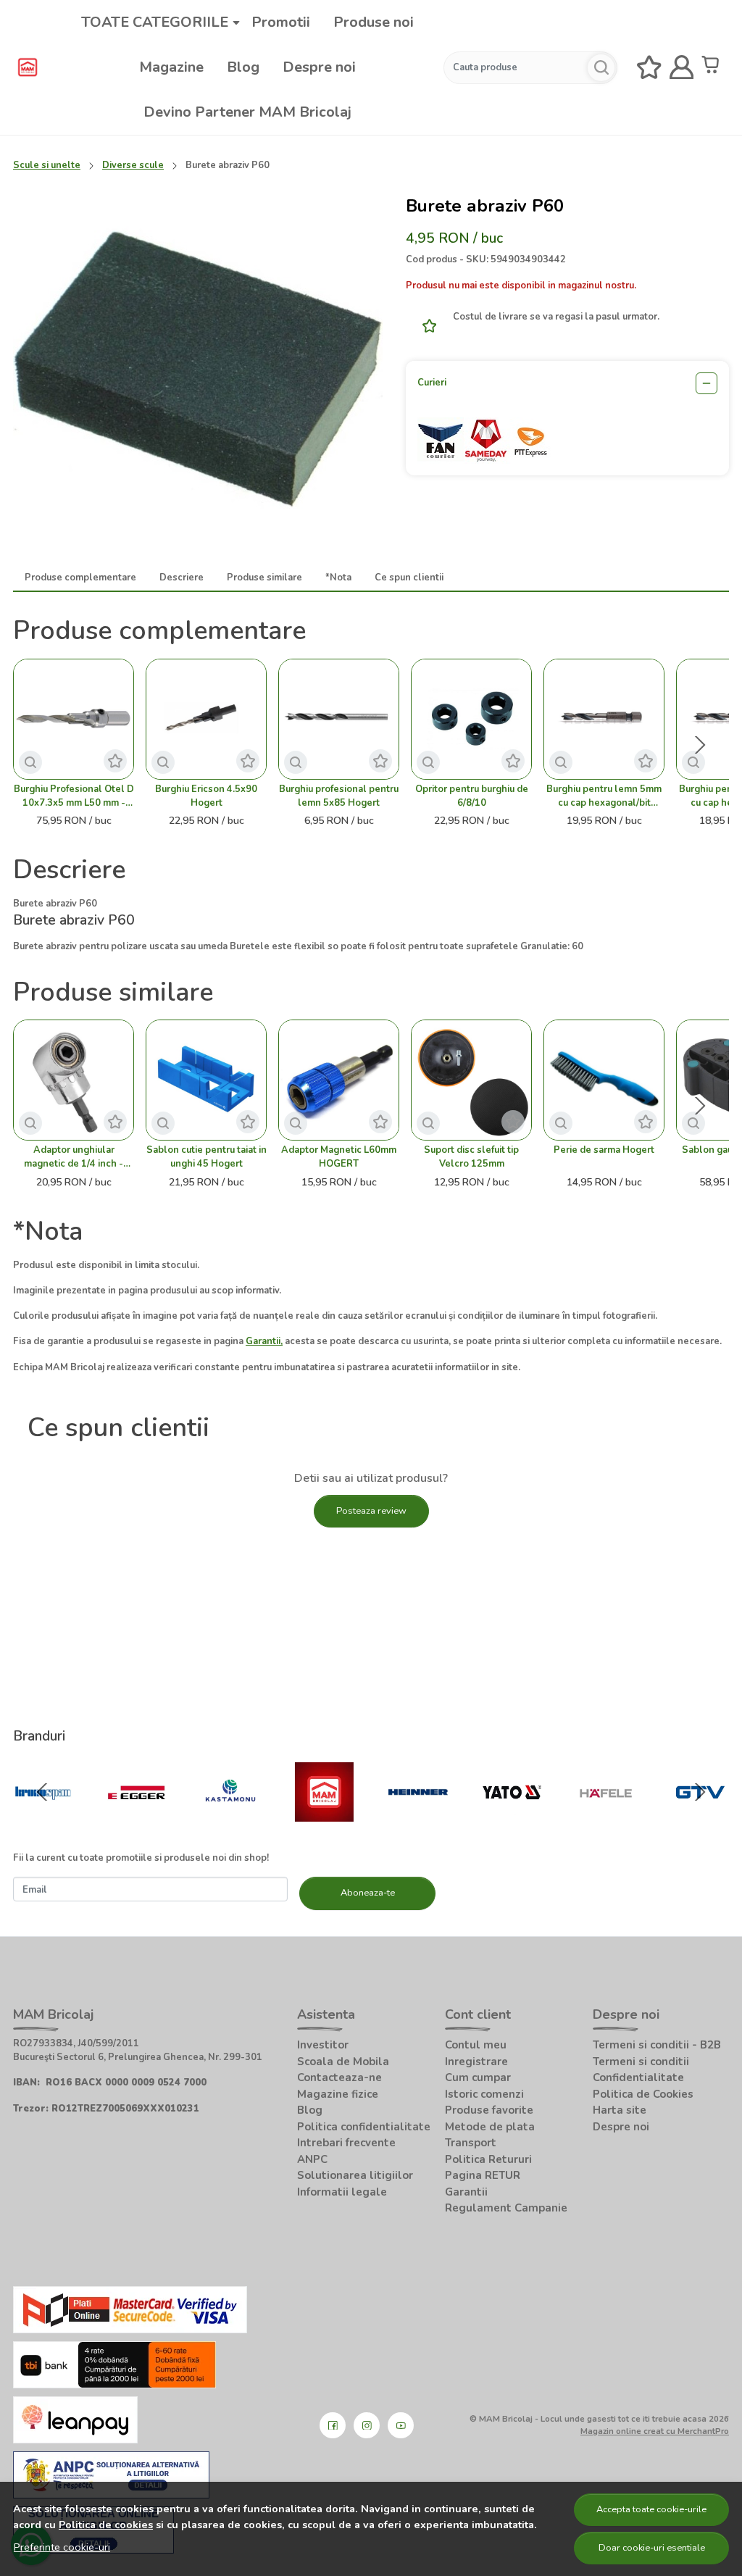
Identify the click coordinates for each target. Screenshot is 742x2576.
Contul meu (476, 2045)
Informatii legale (342, 2192)
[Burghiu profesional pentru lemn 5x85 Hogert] (339, 719)
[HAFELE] (606, 1821)
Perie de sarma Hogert (604, 1150)
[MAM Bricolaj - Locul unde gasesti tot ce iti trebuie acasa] (28, 67)
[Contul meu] (682, 68)
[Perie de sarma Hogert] (604, 1080)
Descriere (182, 578)
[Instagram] (367, 2425)
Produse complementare (80, 578)
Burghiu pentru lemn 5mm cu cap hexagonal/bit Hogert (604, 796)
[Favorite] (649, 68)
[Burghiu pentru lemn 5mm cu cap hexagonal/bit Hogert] (604, 719)
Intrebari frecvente (346, 2143)
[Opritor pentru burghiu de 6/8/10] (471, 719)
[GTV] (700, 1821)
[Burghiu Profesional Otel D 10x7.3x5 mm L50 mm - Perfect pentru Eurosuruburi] (74, 719)
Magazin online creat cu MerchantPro (655, 2431)
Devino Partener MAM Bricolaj (247, 112)
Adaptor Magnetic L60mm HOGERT (339, 1157)
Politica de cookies (106, 2525)
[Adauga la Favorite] (425, 326)
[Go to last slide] (42, 1792)
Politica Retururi (488, 2159)
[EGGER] (137, 1821)
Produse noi (374, 22)
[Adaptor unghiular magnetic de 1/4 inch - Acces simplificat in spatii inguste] (74, 1080)
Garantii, (264, 1341)
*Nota (338, 578)
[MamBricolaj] (325, 1821)
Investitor (323, 2045)
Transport (471, 2143)
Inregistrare (476, 2062)
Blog (243, 67)
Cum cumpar (478, 2077)
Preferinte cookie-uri (62, 2547)
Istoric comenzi (484, 2094)
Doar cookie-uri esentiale (652, 2548)
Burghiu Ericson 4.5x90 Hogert (206, 796)
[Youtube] (401, 2425)
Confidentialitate (638, 2077)
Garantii (466, 2192)
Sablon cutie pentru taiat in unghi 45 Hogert (207, 1157)
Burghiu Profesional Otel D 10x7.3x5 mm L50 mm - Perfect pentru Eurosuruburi (74, 796)
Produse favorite (489, 2110)
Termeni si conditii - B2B (657, 2045)
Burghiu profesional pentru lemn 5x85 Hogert (339, 796)
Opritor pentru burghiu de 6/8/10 (472, 796)
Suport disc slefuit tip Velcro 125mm (471, 1157)
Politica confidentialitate (364, 2127)
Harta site (620, 2110)
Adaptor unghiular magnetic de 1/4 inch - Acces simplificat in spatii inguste (74, 1157)
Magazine (171, 67)
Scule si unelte (47, 165)
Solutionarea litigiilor (355, 2175)
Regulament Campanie (506, 2208)
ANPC (312, 2159)
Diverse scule (133, 165)
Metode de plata (490, 2127)
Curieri (432, 383)
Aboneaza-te (368, 1893)
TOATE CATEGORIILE (155, 22)
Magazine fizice (338, 2094)
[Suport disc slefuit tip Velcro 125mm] (471, 1080)
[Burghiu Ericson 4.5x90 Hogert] (206, 719)
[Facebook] (333, 2425)
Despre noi (319, 67)
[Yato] (512, 1821)
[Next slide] (700, 745)
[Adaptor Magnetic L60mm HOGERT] (339, 1080)
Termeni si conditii (641, 2062)
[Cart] (714, 68)
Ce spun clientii (409, 578)
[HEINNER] (418, 1821)
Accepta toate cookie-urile (651, 2509)
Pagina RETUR (483, 2175)
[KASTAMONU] (230, 1821)
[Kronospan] (43, 1821)
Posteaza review (371, 1511)
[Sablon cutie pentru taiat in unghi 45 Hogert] (206, 1080)
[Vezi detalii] (30, 762)
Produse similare (264, 578)
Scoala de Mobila (343, 2062)
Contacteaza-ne (339, 2077)
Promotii (281, 22)
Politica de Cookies (643, 2094)
